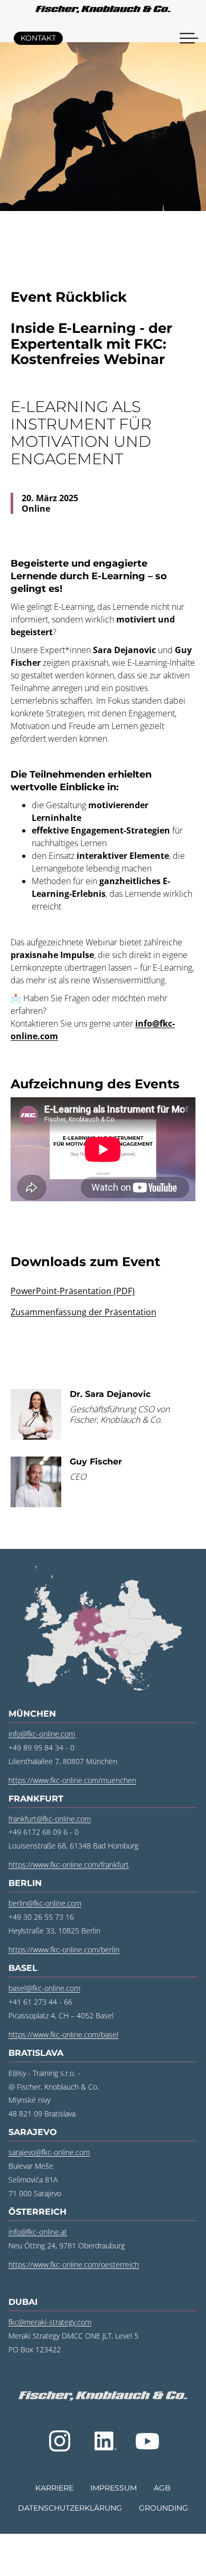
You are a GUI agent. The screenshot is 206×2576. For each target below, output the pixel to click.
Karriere (54, 2488)
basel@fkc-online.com (44, 1988)
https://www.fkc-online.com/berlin (64, 1950)
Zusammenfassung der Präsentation (83, 1312)
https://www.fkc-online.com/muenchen (72, 1780)
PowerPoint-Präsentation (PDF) (73, 1291)
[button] (189, 38)
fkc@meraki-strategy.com (50, 2322)
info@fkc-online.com (42, 1734)
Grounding (163, 2508)
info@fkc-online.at (38, 2232)
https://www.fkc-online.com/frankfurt (69, 1865)
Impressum (114, 2488)
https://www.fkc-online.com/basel (63, 2034)
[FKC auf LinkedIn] (104, 2441)
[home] (103, 11)
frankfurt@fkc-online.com (50, 1819)
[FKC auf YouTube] (147, 2441)
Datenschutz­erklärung (70, 2508)
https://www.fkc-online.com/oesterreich (74, 2264)
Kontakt (38, 38)
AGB (162, 2488)
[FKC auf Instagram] (60, 2441)
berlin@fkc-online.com (45, 1903)
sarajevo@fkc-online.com (49, 2152)
